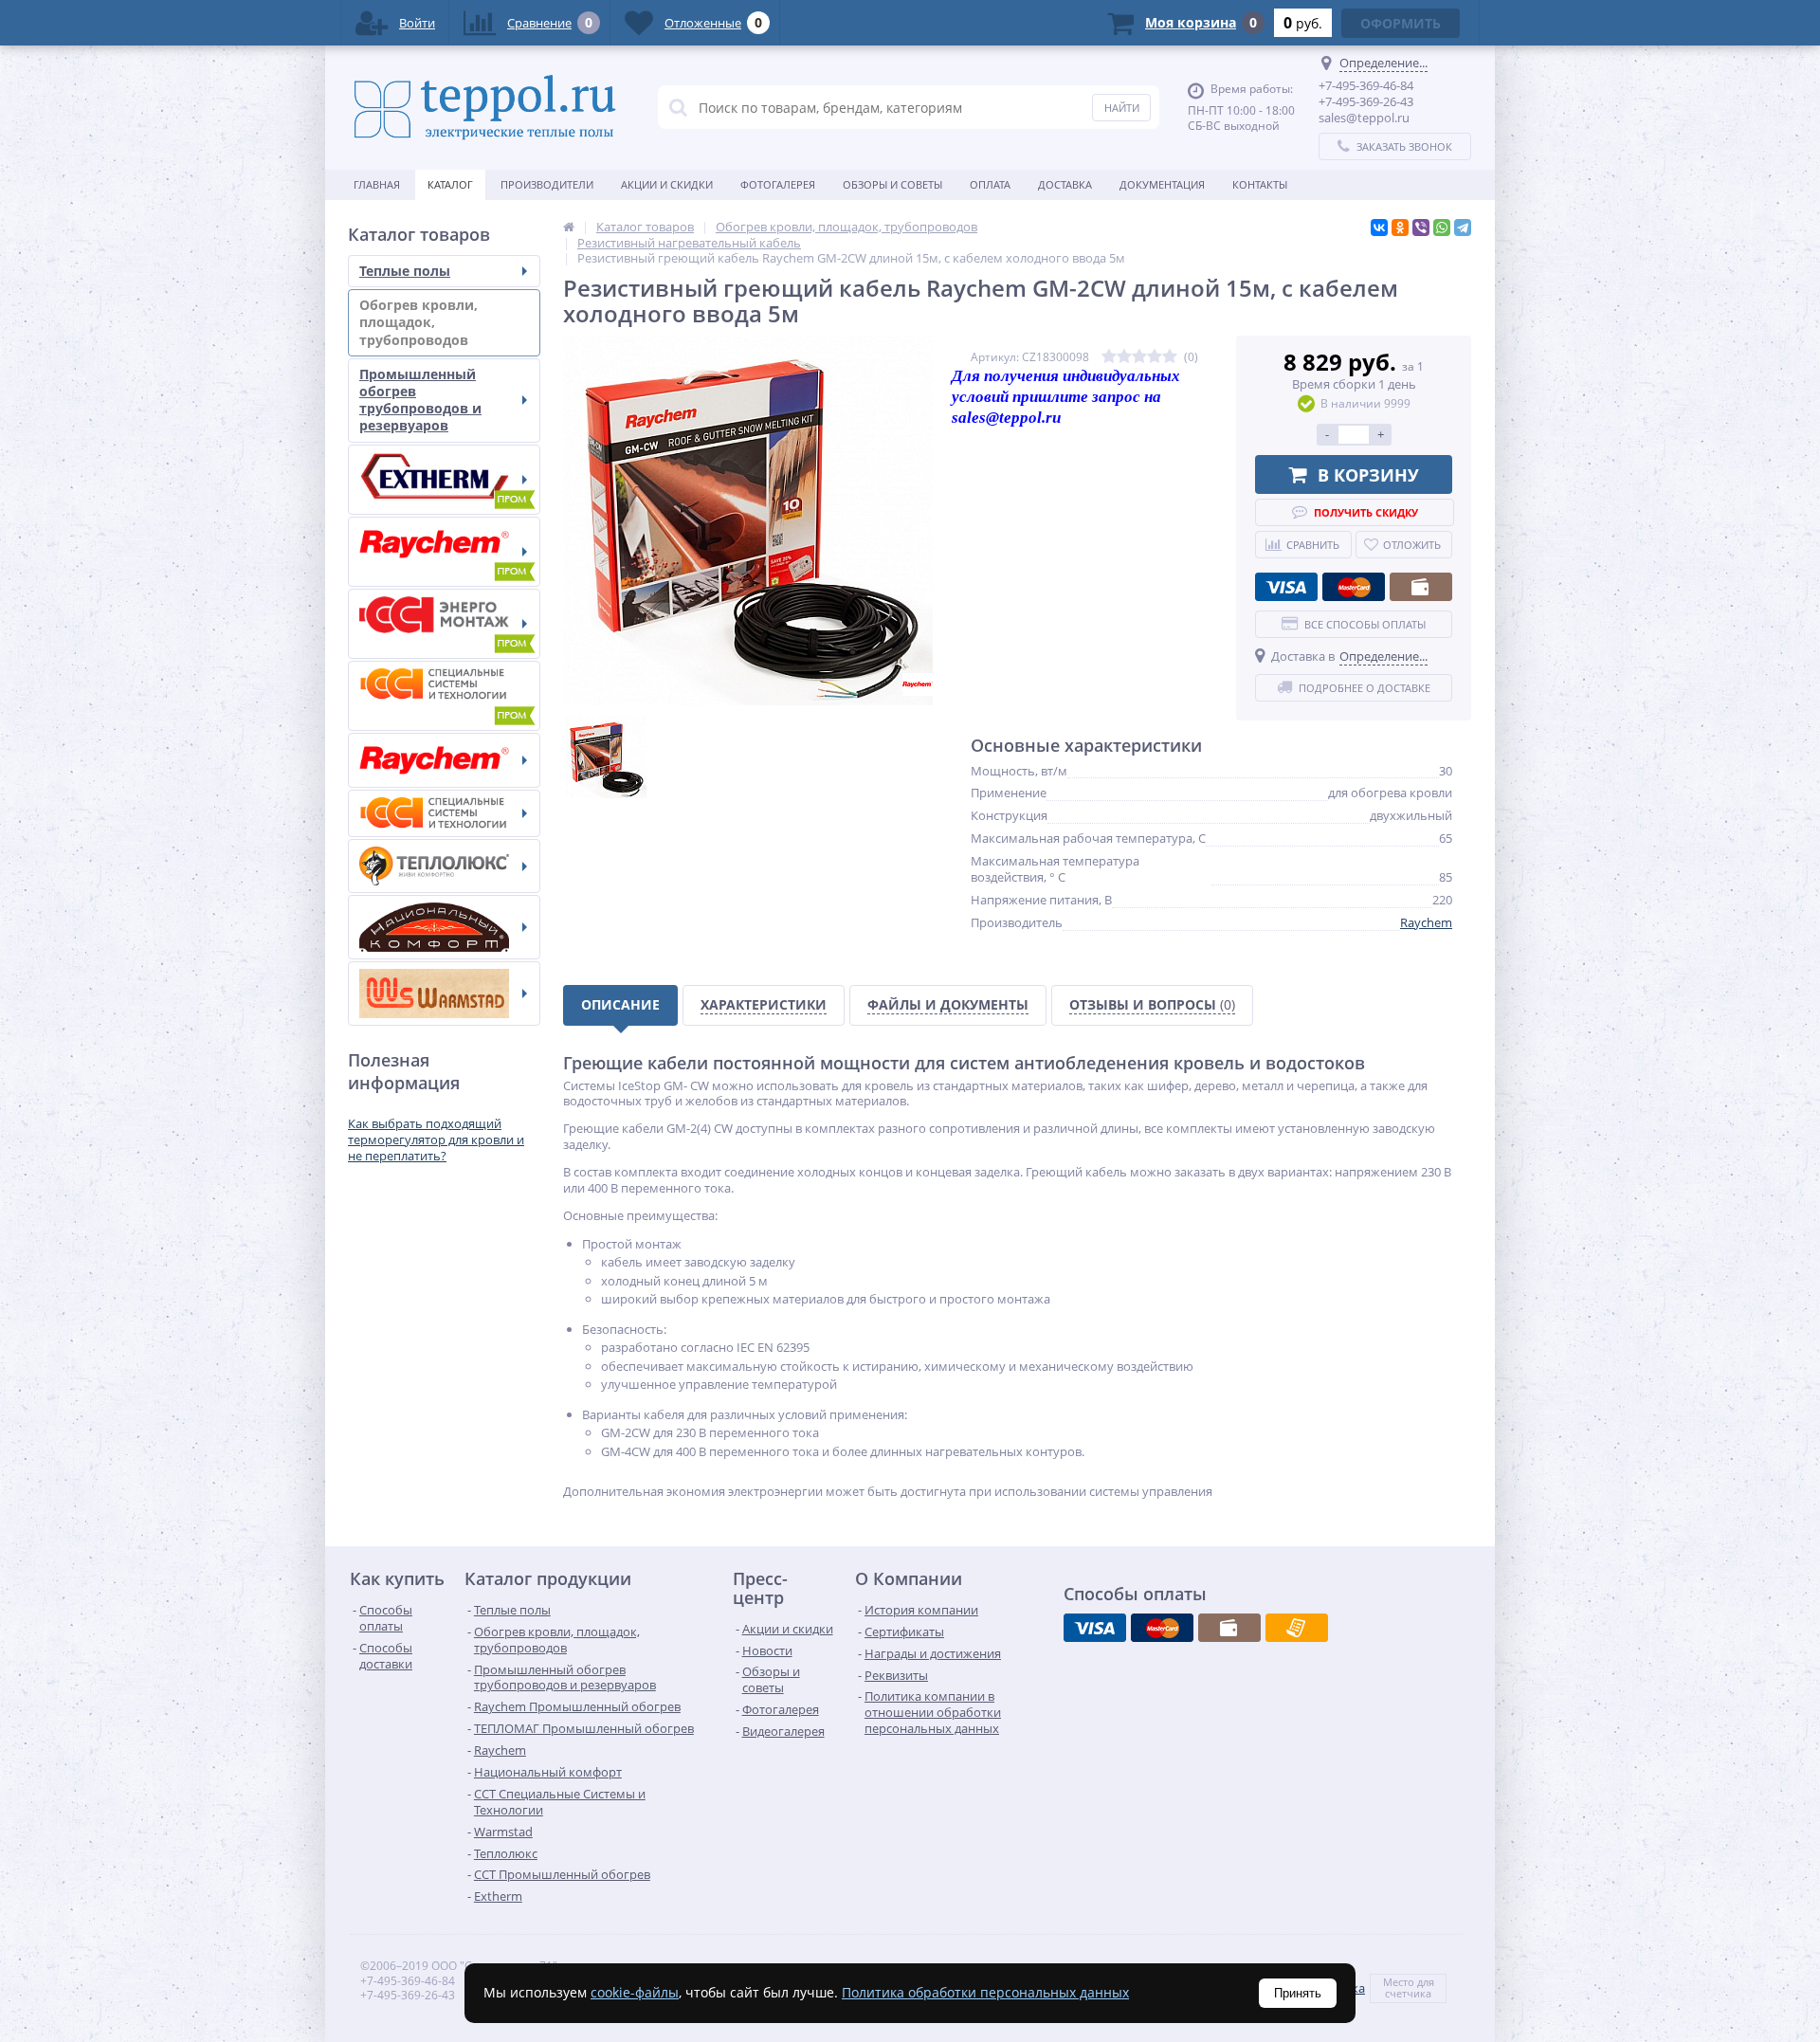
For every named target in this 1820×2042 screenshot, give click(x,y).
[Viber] (1421, 228)
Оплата (990, 184)
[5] (1170, 357)
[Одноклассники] (1400, 228)
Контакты (1260, 184)
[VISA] (1286, 587)
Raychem (1426, 922)
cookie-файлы (635, 1992)
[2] (1124, 357)
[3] (1139, 357)
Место (1399, 1982)
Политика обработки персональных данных (985, 1992)
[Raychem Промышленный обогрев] (444, 552)
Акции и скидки (667, 184)
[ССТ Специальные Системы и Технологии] (444, 813)
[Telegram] (1463, 228)
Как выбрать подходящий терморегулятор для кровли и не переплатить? (436, 1140)
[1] (1109, 357)
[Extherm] (444, 480)
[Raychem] (444, 760)
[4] (1155, 357)
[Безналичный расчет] (1297, 1628)
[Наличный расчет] (1421, 587)
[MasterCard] (1354, 587)
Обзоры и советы (892, 184)
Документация (1162, 184)
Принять (1298, 1993)
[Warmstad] (444, 994)
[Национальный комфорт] (444, 927)
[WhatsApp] (1442, 228)
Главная (377, 184)
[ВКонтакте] (1379, 228)
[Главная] (569, 227)
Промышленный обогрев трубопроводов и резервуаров (420, 400)
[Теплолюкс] (444, 866)
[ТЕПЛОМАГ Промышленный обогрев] (444, 624)
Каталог (450, 184)
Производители (547, 184)
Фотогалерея (778, 184)
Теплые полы (405, 271)
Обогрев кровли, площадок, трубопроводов (419, 322)
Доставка (1065, 184)
